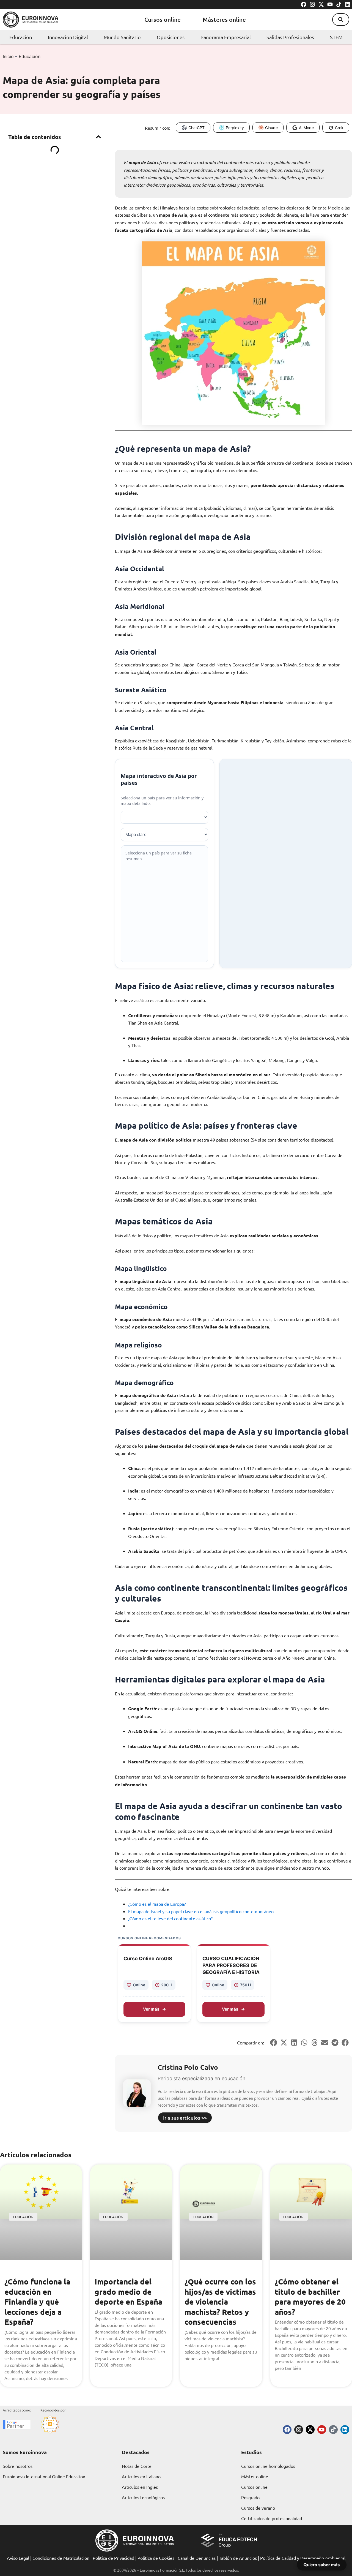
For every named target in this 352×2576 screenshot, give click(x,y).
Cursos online (163, 19)
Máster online (255, 2476)
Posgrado (250, 2497)
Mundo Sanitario (122, 37)
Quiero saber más (322, 2565)
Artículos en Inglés (140, 2487)
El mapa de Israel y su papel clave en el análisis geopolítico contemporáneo (201, 1911)
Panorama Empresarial (226, 37)
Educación (21, 37)
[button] (341, 20)
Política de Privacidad (113, 2558)
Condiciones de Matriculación (61, 2558)
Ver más (151, 2009)
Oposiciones (171, 37)
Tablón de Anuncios (238, 2558)
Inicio (8, 56)
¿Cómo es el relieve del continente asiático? (170, 1918)
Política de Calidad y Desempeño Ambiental (303, 2558)
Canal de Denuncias (197, 2558)
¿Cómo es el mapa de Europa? (157, 1904)
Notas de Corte (137, 2466)
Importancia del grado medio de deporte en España (128, 2291)
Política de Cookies (156, 2558)
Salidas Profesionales (290, 37)
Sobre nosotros (18, 2466)
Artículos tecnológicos (143, 2497)
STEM (336, 37)
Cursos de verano (258, 2508)
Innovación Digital (68, 37)
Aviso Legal (18, 2558)
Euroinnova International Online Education (44, 2476)
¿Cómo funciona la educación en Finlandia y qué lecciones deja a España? (37, 2301)
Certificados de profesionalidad (272, 2518)
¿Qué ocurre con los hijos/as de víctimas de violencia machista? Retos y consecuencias (220, 2301)
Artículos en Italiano (141, 2476)
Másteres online (224, 19)
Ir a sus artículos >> (185, 2118)
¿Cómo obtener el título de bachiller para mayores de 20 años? (310, 2296)
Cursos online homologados (268, 2466)
